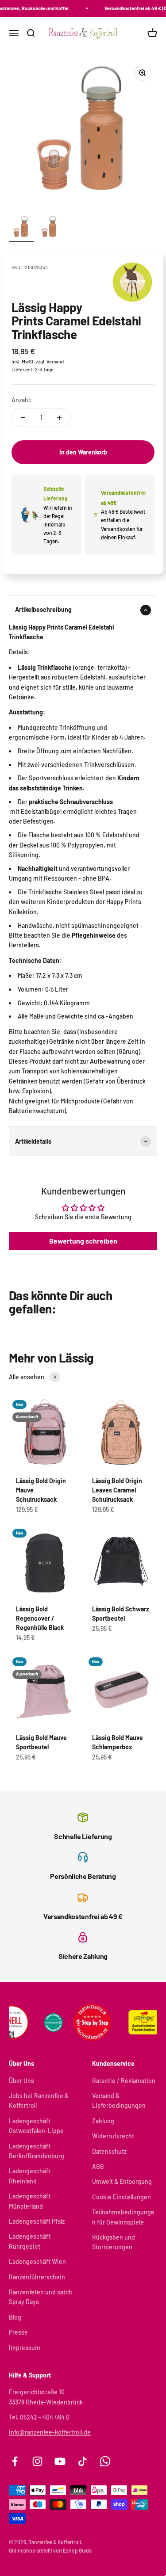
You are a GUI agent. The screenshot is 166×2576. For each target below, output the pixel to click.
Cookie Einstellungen (122, 2197)
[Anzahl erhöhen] (59, 418)
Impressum (25, 2348)
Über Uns (21, 2081)
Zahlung (103, 2121)
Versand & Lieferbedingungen (119, 2101)
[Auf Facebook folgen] (15, 2461)
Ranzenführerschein (37, 2277)
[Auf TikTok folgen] (83, 2461)
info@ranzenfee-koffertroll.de (50, 2432)
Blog (15, 2317)
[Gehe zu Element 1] (21, 229)
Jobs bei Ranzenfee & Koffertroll (39, 2101)
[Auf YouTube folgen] (60, 2461)
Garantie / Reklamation (124, 2081)
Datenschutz (109, 2151)
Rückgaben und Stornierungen (114, 2242)
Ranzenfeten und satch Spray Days (41, 2297)
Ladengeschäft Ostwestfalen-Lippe (36, 2126)
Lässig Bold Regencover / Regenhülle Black (40, 1618)
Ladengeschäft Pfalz (37, 2221)
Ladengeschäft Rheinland (30, 2176)
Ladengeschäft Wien (37, 2261)
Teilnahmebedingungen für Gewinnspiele (123, 2217)
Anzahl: (22, 400)
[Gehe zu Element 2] (50, 229)
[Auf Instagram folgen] (37, 2461)
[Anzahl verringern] (23, 418)
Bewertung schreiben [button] (83, 1241)
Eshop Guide (77, 2550)
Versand (55, 361)
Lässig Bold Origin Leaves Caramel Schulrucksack (117, 1490)
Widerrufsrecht (113, 2136)
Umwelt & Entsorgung (122, 2181)
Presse (18, 2332)
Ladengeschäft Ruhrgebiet (30, 2241)
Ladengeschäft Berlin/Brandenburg (37, 2151)
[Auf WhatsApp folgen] (105, 2461)
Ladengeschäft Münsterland (30, 2201)
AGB (98, 2166)
